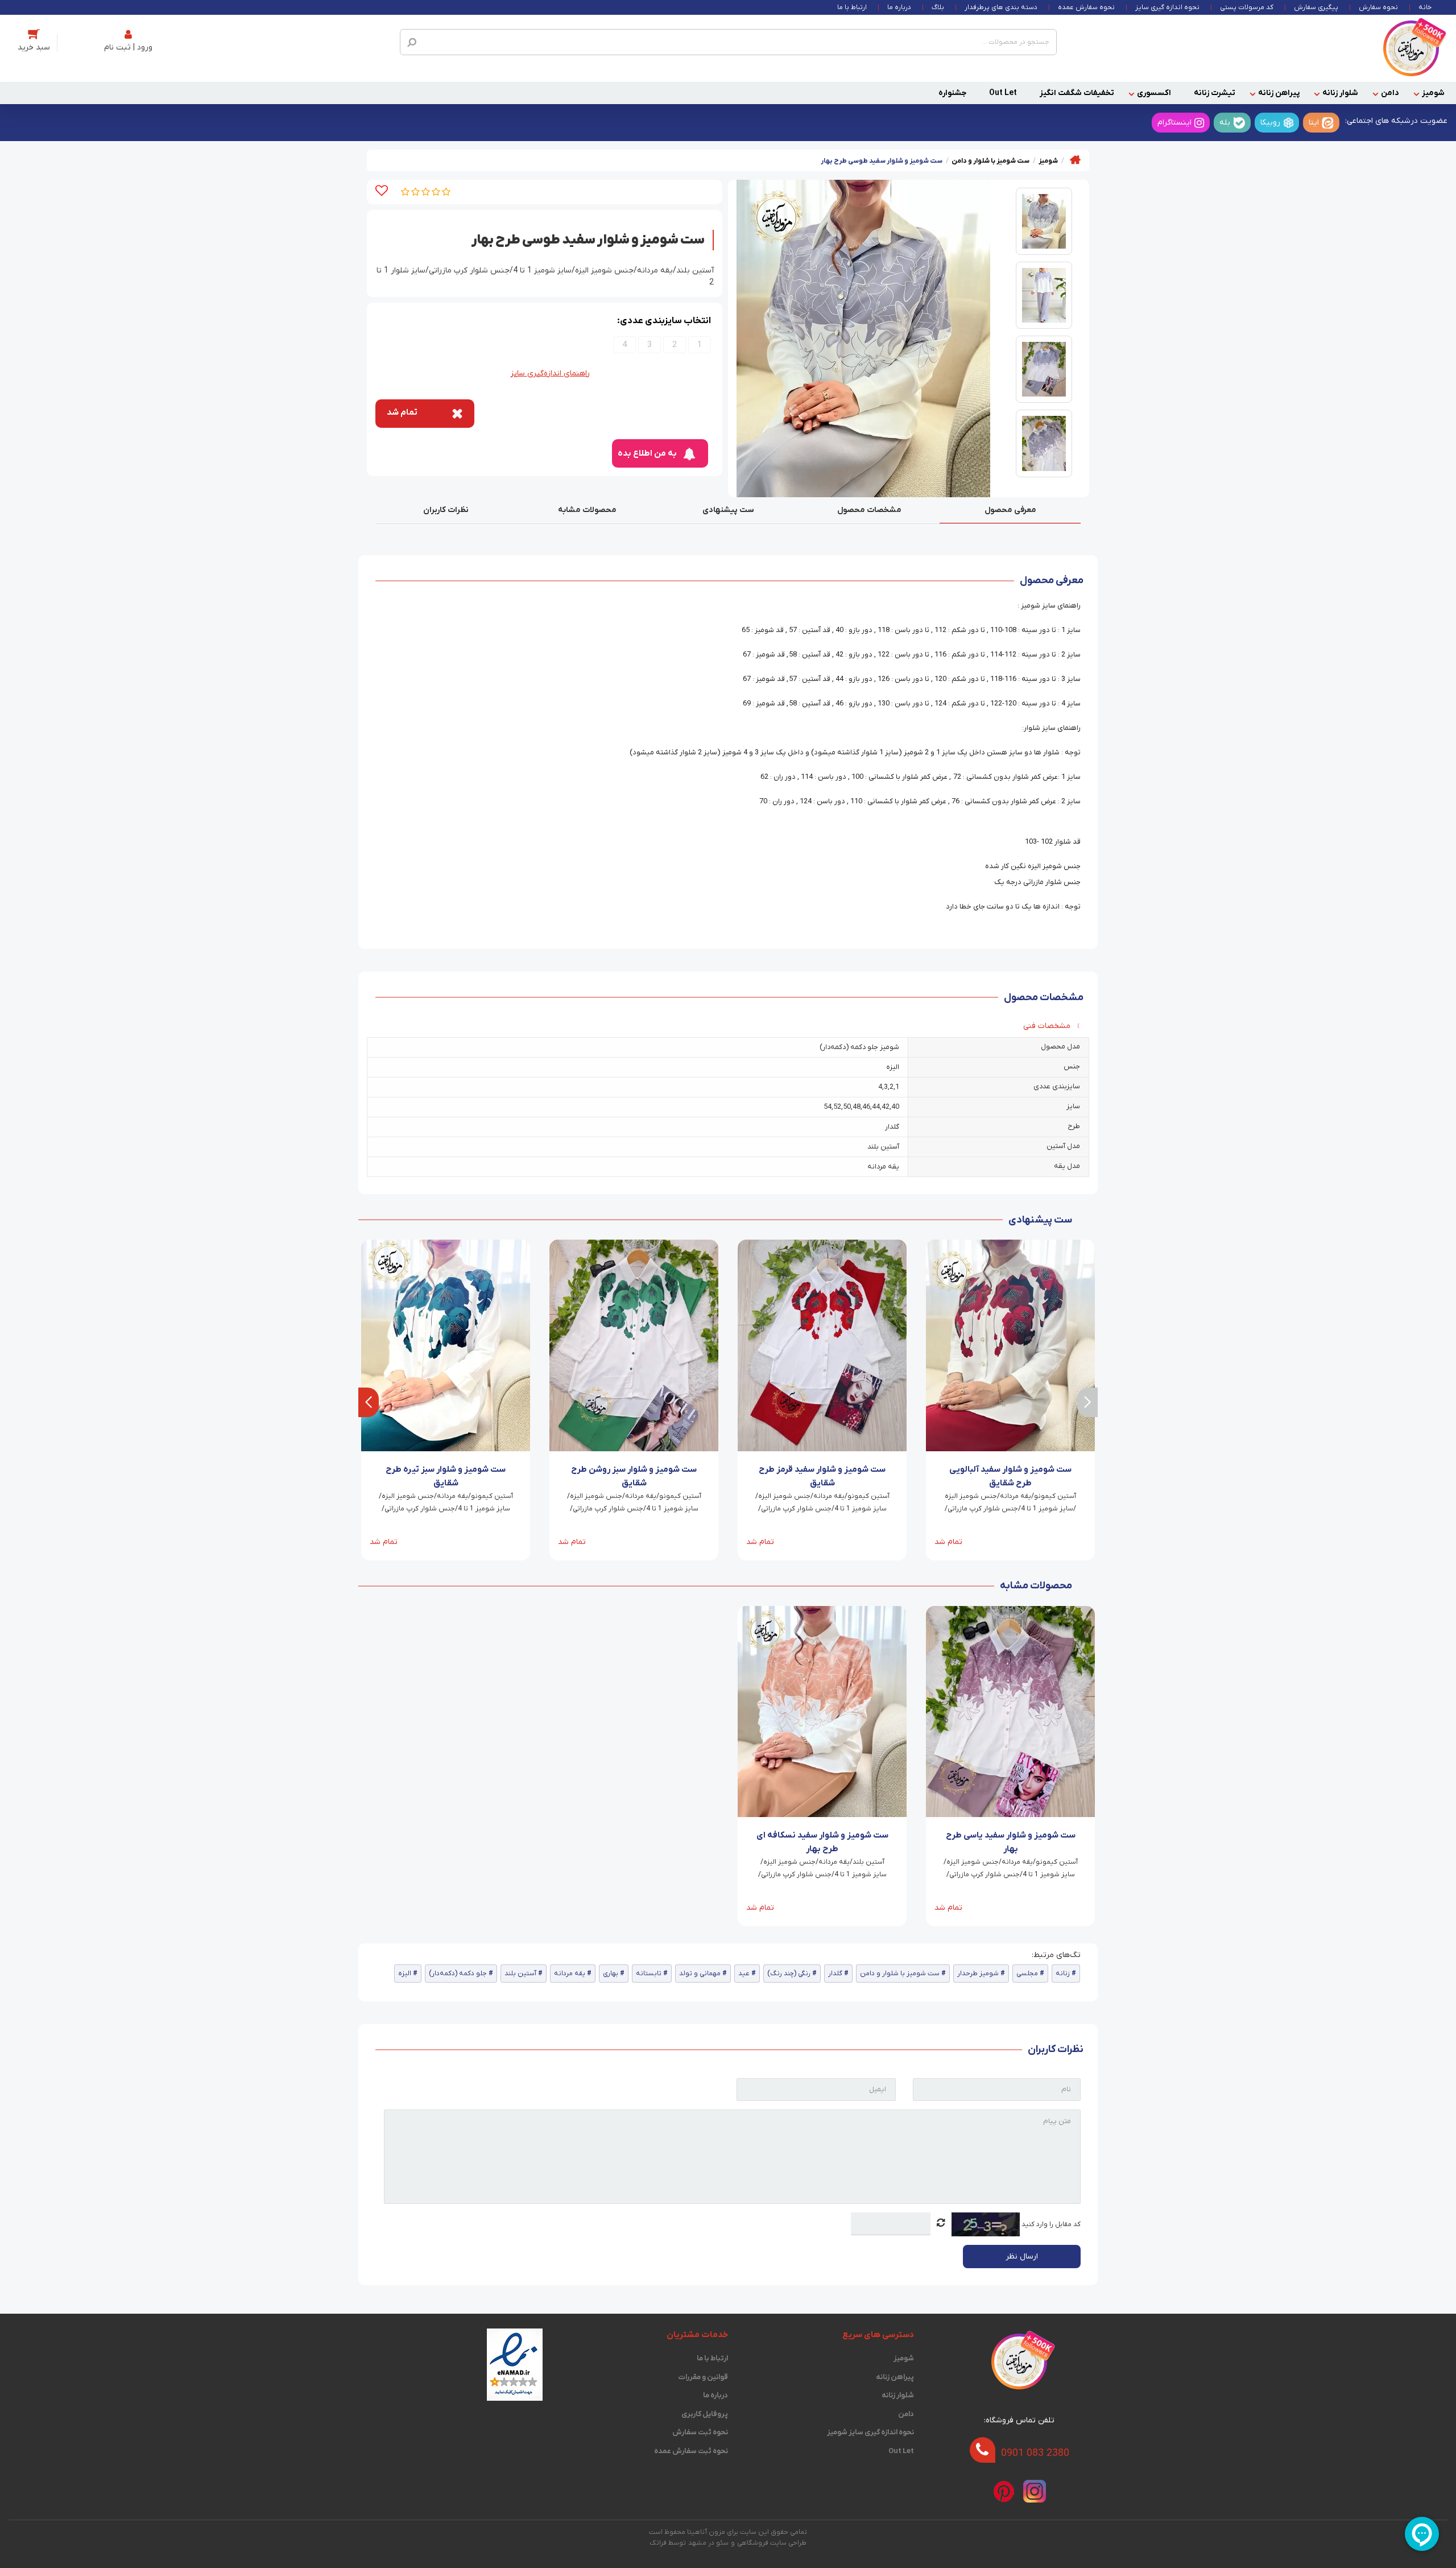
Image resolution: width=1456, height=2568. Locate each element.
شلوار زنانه (1340, 93)
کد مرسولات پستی (1247, 7)
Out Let (1003, 93)
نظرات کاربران (446, 510)
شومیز (1433, 93)
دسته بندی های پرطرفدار (1001, 7)
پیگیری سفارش (1316, 7)
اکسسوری (1154, 93)
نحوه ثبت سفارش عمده (691, 2451)
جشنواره (952, 93)
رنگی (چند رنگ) (789, 1974)
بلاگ (938, 7)
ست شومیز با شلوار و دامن (900, 1974)
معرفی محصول (1010, 510)
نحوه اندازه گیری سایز (1167, 7)
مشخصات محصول (869, 510)
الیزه (405, 1974)
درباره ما (899, 7)
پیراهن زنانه (1279, 93)
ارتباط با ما (852, 7)
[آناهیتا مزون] (1411, 48)
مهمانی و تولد (700, 1974)
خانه (1425, 7)
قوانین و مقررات (703, 2377)
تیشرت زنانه (1215, 93)
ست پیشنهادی (728, 510)
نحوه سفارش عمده (1086, 7)
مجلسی (1027, 1974)
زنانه (1063, 1974)
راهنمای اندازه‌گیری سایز (550, 373)
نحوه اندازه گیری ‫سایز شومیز (870, 2432)
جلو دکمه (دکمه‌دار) (458, 1974)
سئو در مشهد (708, 2543)
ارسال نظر (1022, 2257)
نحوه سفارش (1378, 7)
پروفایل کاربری (705, 2414)
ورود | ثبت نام (128, 48)
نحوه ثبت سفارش (700, 2432)
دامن (1390, 93)
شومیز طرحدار (978, 1974)
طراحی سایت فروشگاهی (772, 2543)
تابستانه (649, 1974)
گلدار (835, 1974)
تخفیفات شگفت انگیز (1077, 93)
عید (744, 1974)
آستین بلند (520, 1974)
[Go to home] (1075, 160)
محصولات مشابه (587, 510)
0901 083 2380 (1035, 2453)
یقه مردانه (570, 1974)
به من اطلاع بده (647, 453)
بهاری (611, 1974)
